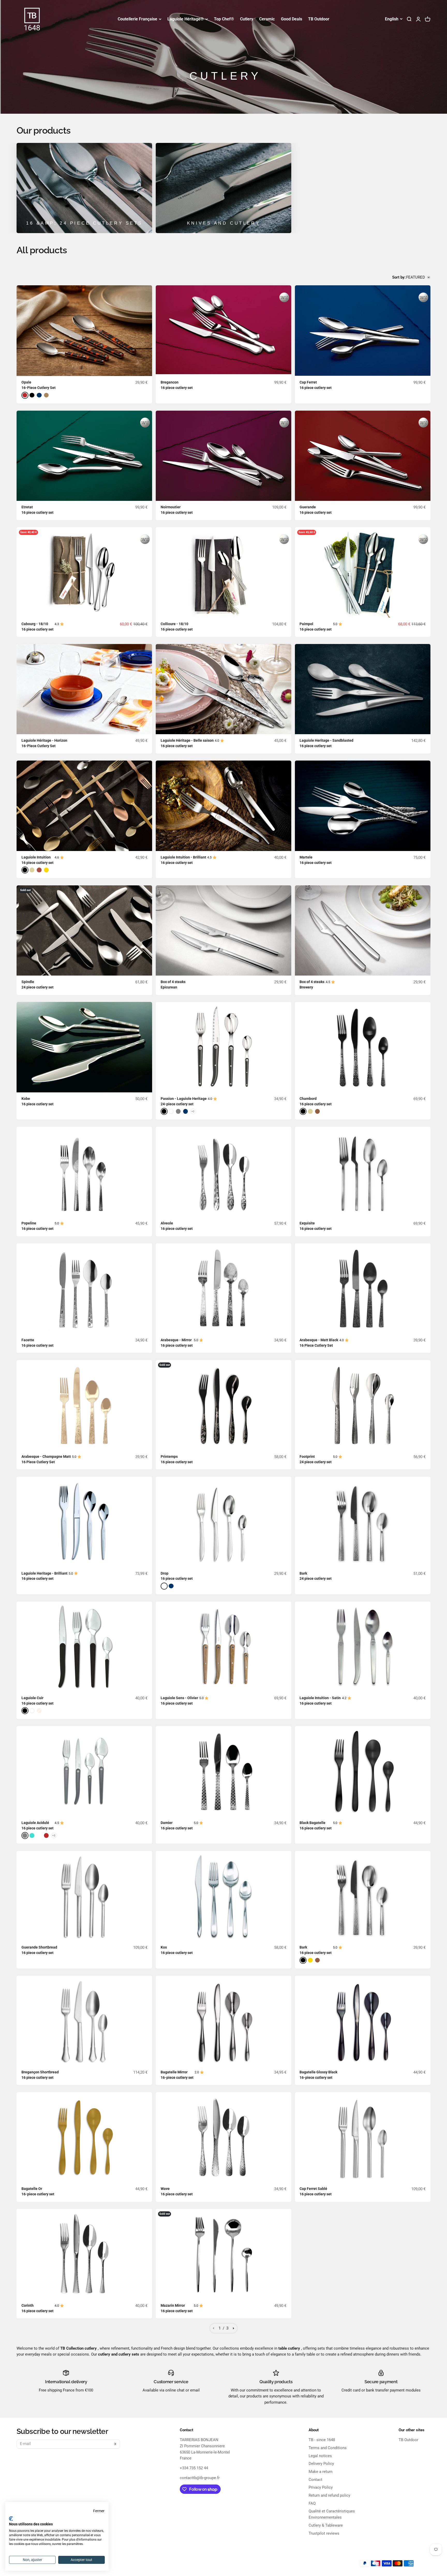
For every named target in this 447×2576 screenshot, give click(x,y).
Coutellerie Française (137, 19)
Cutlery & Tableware (326, 2525)
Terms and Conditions (328, 2448)
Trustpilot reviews (324, 2533)
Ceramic (267, 19)
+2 (193, 1111)
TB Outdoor (319, 19)
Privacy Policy (321, 2487)
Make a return (321, 2472)
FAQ (312, 2503)
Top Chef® (224, 19)
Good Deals (292, 19)
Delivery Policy (321, 2464)
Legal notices (320, 2456)
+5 (54, 1835)
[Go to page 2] (233, 2328)
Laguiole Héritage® (186, 19)
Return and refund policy (329, 2495)
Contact (315, 2480)
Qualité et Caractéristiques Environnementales (332, 2514)
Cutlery (247, 19)
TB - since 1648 (322, 2440)
